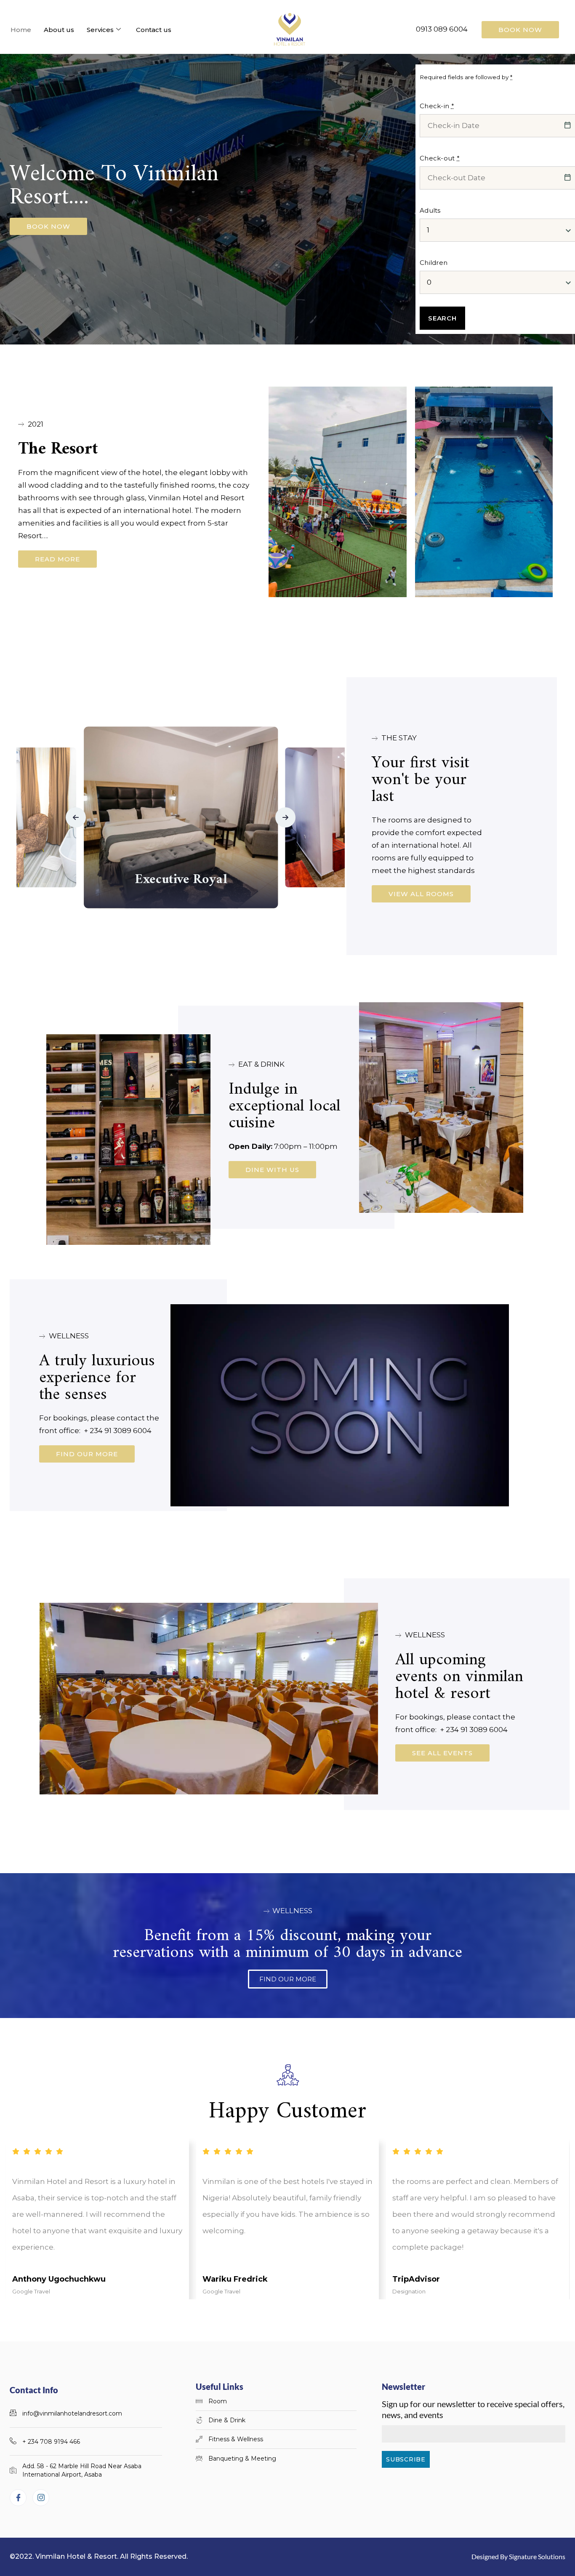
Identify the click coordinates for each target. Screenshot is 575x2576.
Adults (430, 210)
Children (434, 263)
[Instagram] (41, 2498)
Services (100, 30)
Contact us (154, 30)
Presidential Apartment (181, 880)
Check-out (440, 158)
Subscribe (406, 2459)
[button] (76, 817)
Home (21, 30)
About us (59, 30)
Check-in (437, 106)
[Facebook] (18, 2498)
